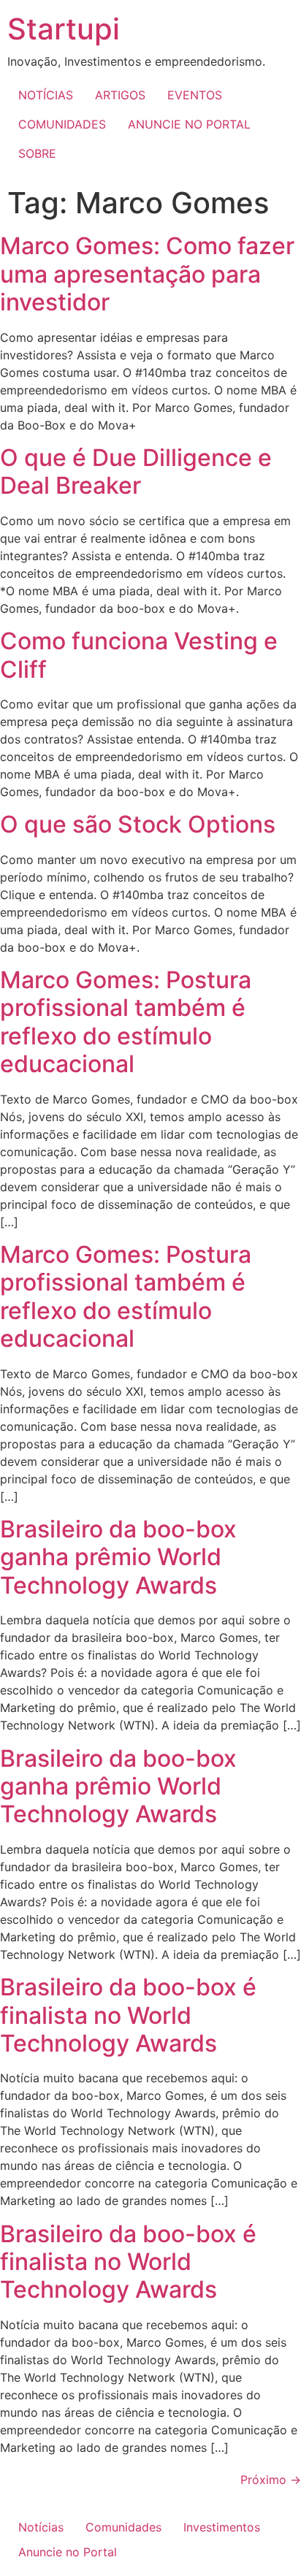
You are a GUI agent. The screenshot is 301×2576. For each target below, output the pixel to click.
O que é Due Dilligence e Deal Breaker (136, 471)
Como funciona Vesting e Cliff (139, 655)
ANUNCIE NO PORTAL (189, 124)
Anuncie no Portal (68, 2552)
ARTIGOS (120, 95)
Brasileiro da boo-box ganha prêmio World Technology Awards (118, 1557)
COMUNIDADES (62, 124)
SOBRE (37, 153)
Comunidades (123, 2527)
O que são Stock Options (138, 824)
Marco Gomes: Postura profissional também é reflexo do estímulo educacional (126, 1022)
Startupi (64, 29)
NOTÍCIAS (46, 95)
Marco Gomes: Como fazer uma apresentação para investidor (147, 274)
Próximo (271, 2480)
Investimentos (222, 2527)
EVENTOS (195, 95)
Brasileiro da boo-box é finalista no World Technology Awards (128, 2015)
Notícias (41, 2527)
